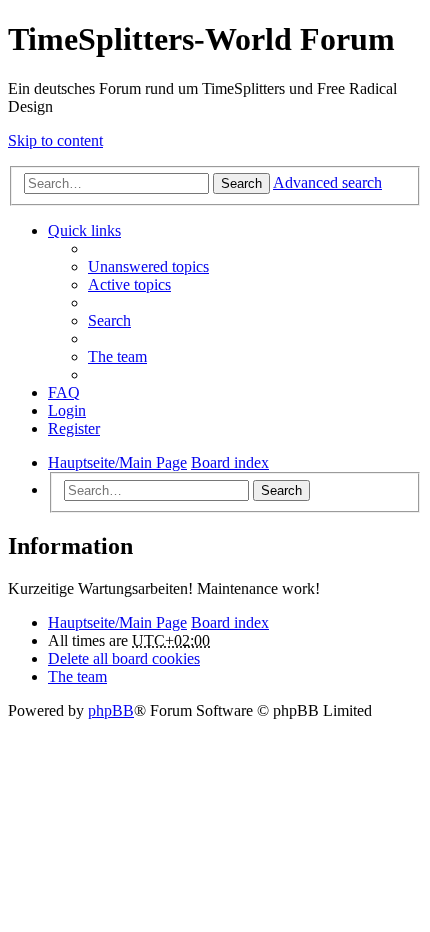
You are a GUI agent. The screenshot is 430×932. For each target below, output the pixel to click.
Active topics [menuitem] (129, 284)
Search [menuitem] (109, 320)
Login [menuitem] (67, 410)
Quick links (84, 230)
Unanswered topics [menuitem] (148, 266)
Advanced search (327, 182)
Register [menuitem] (74, 428)
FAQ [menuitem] (64, 392)
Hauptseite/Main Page (117, 622)
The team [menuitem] (117, 356)
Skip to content (55, 140)
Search (241, 183)
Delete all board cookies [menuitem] (124, 658)
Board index (230, 622)
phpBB (111, 710)
